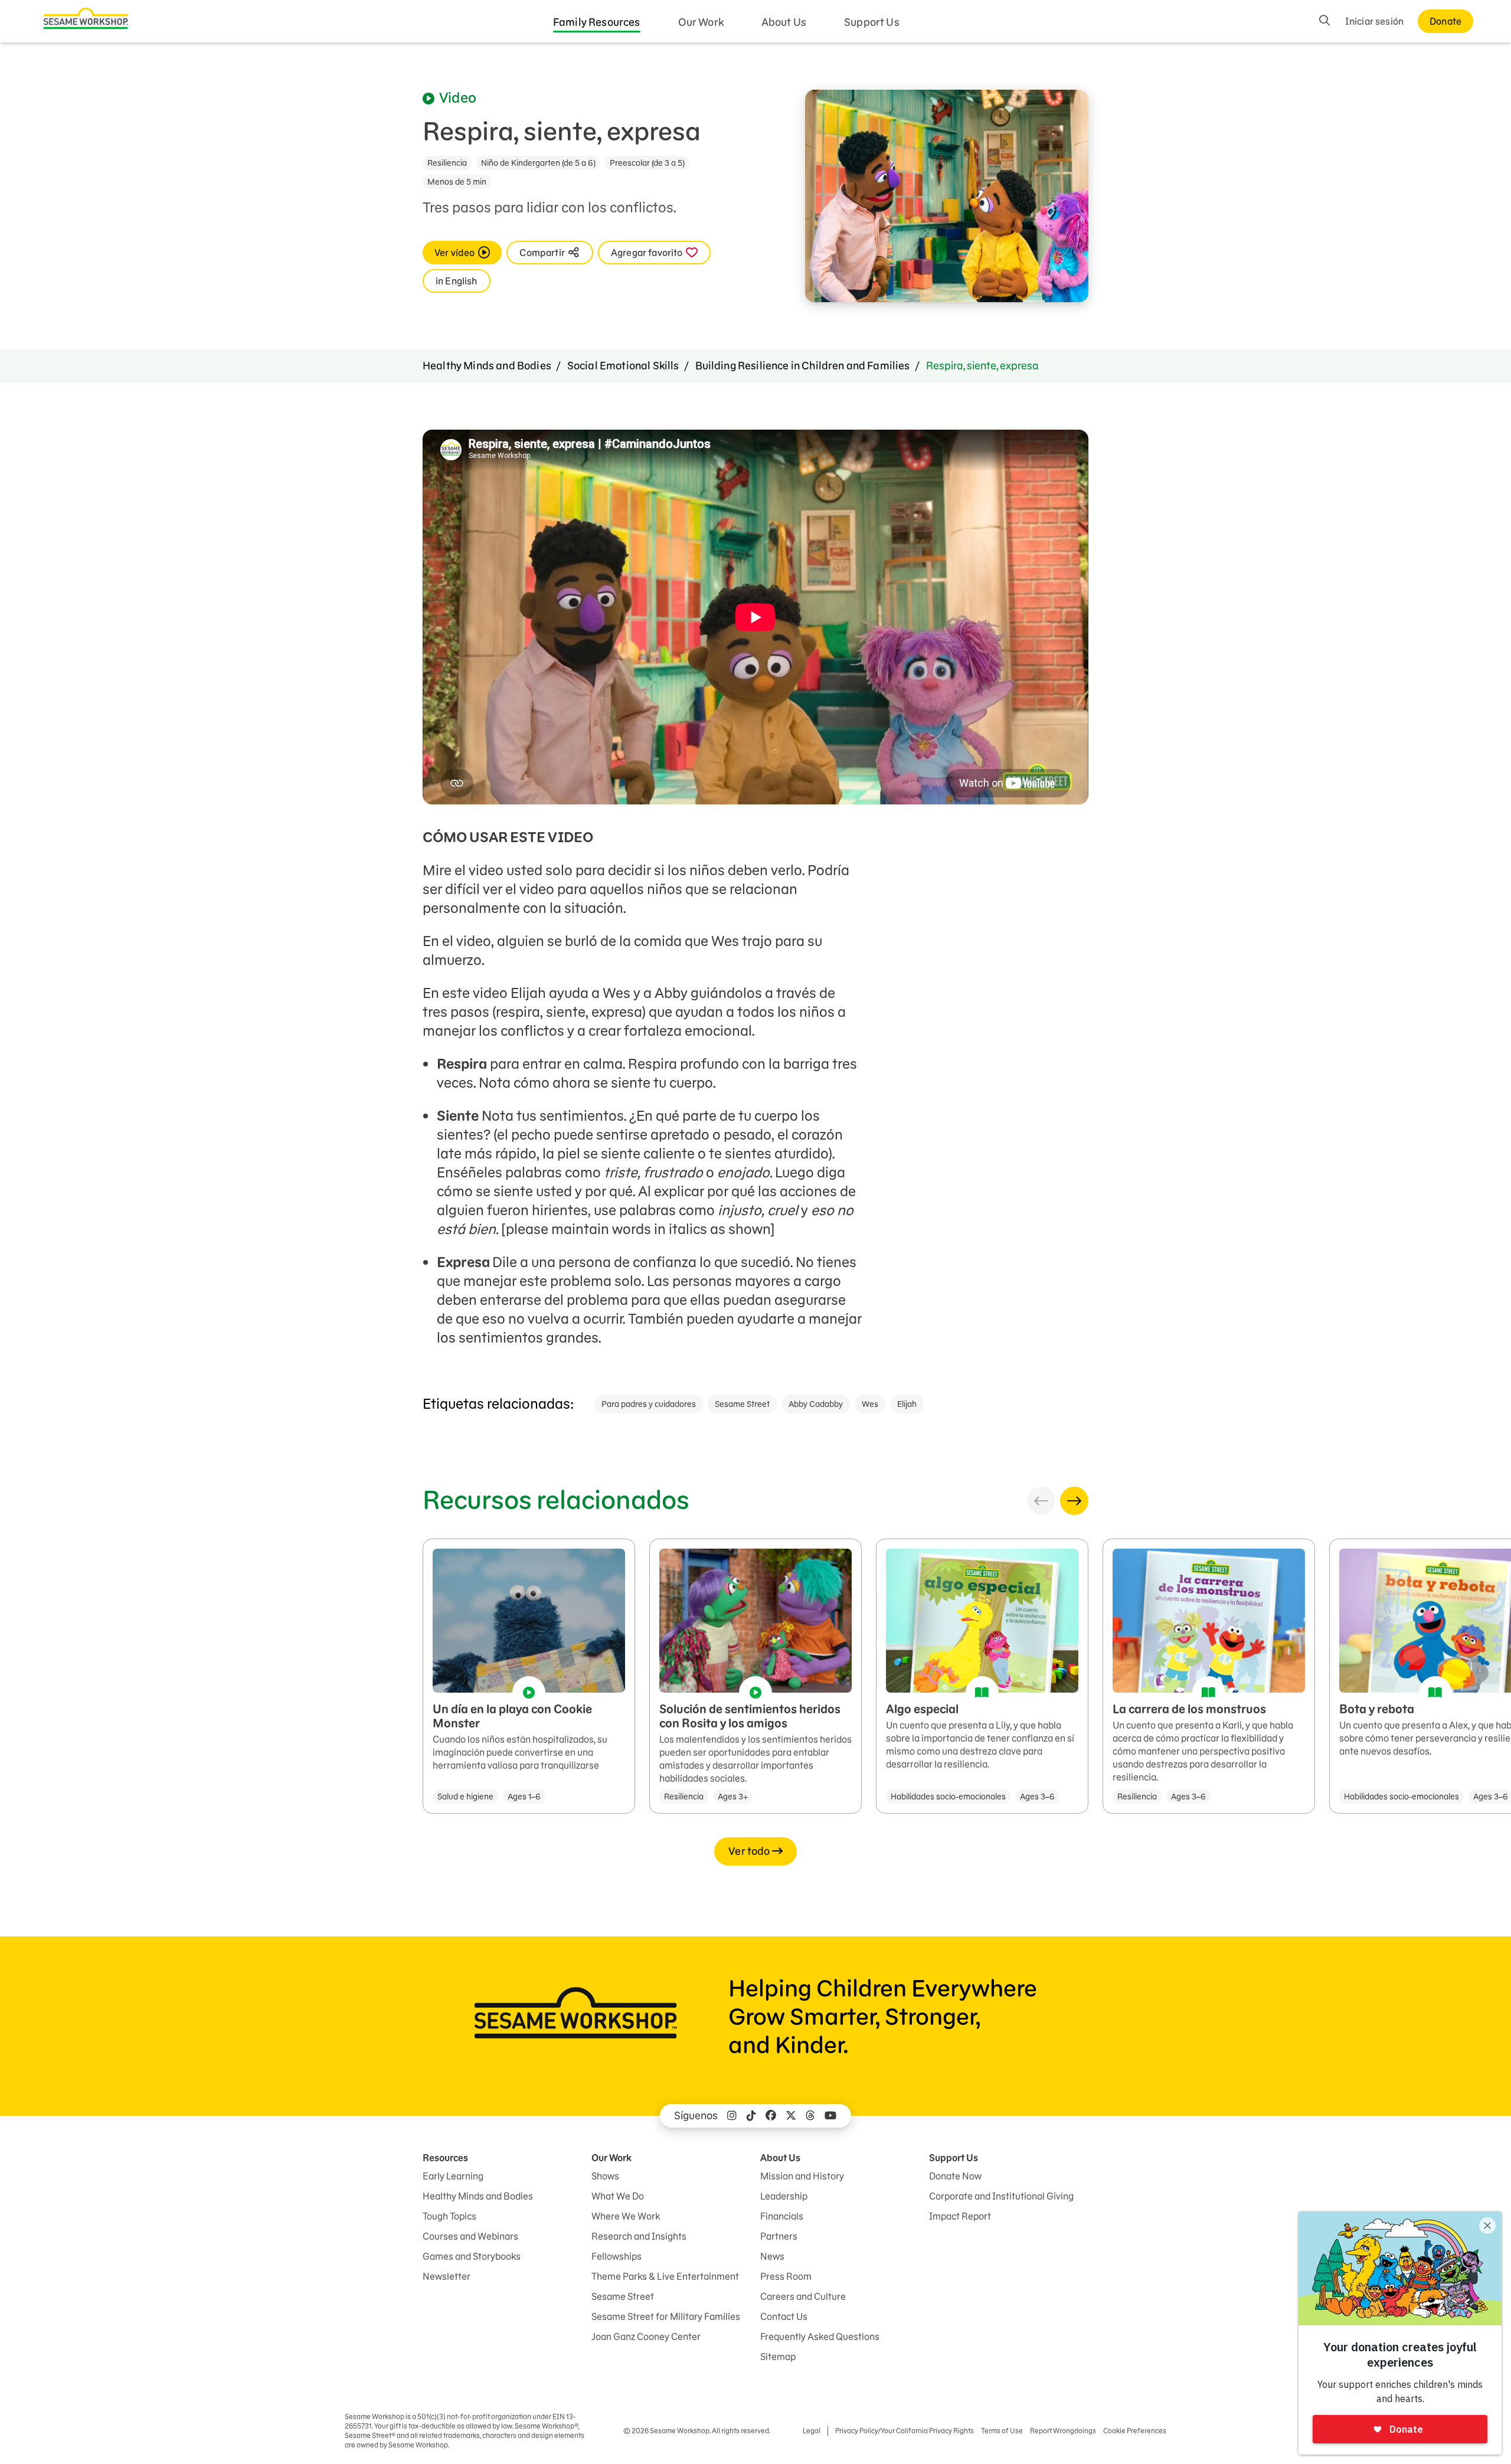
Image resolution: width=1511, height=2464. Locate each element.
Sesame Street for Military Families (666, 2316)
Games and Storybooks (472, 2256)
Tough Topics (449, 2216)
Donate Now (955, 2176)
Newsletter (447, 2276)
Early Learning (453, 2176)
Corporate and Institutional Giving (1001, 2196)
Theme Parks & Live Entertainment (665, 2276)
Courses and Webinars (470, 2236)
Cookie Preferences (1135, 2431)
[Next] (1074, 1501)
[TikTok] (751, 2116)
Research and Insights (639, 2236)
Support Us (872, 22)
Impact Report (960, 2216)
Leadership (784, 2196)
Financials (782, 2216)
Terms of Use (1002, 2431)
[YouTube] (830, 2116)
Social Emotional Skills (623, 366)
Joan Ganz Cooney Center (646, 2337)
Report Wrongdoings (1063, 2431)
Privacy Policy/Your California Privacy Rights (905, 2431)
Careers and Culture (803, 2296)
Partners (779, 2236)
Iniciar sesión (1374, 21)
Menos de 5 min (457, 182)
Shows (605, 2176)
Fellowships (616, 2256)
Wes (870, 1404)
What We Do (618, 2196)
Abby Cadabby (816, 1404)
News (772, 2256)
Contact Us (784, 2316)
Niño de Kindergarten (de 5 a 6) (538, 163)
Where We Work (626, 2216)
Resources (445, 2158)
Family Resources (597, 22)
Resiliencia (447, 163)
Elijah (907, 1404)
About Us (784, 22)
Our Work (701, 22)
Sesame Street (742, 1404)
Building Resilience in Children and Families (803, 366)
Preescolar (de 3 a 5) (647, 163)
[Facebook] (771, 2116)
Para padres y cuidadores (649, 1404)
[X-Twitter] (791, 2116)
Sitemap (778, 2357)
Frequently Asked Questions (820, 2337)
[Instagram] (732, 2116)
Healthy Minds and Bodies (487, 366)
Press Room (786, 2276)
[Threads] (810, 2116)
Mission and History (802, 2176)
